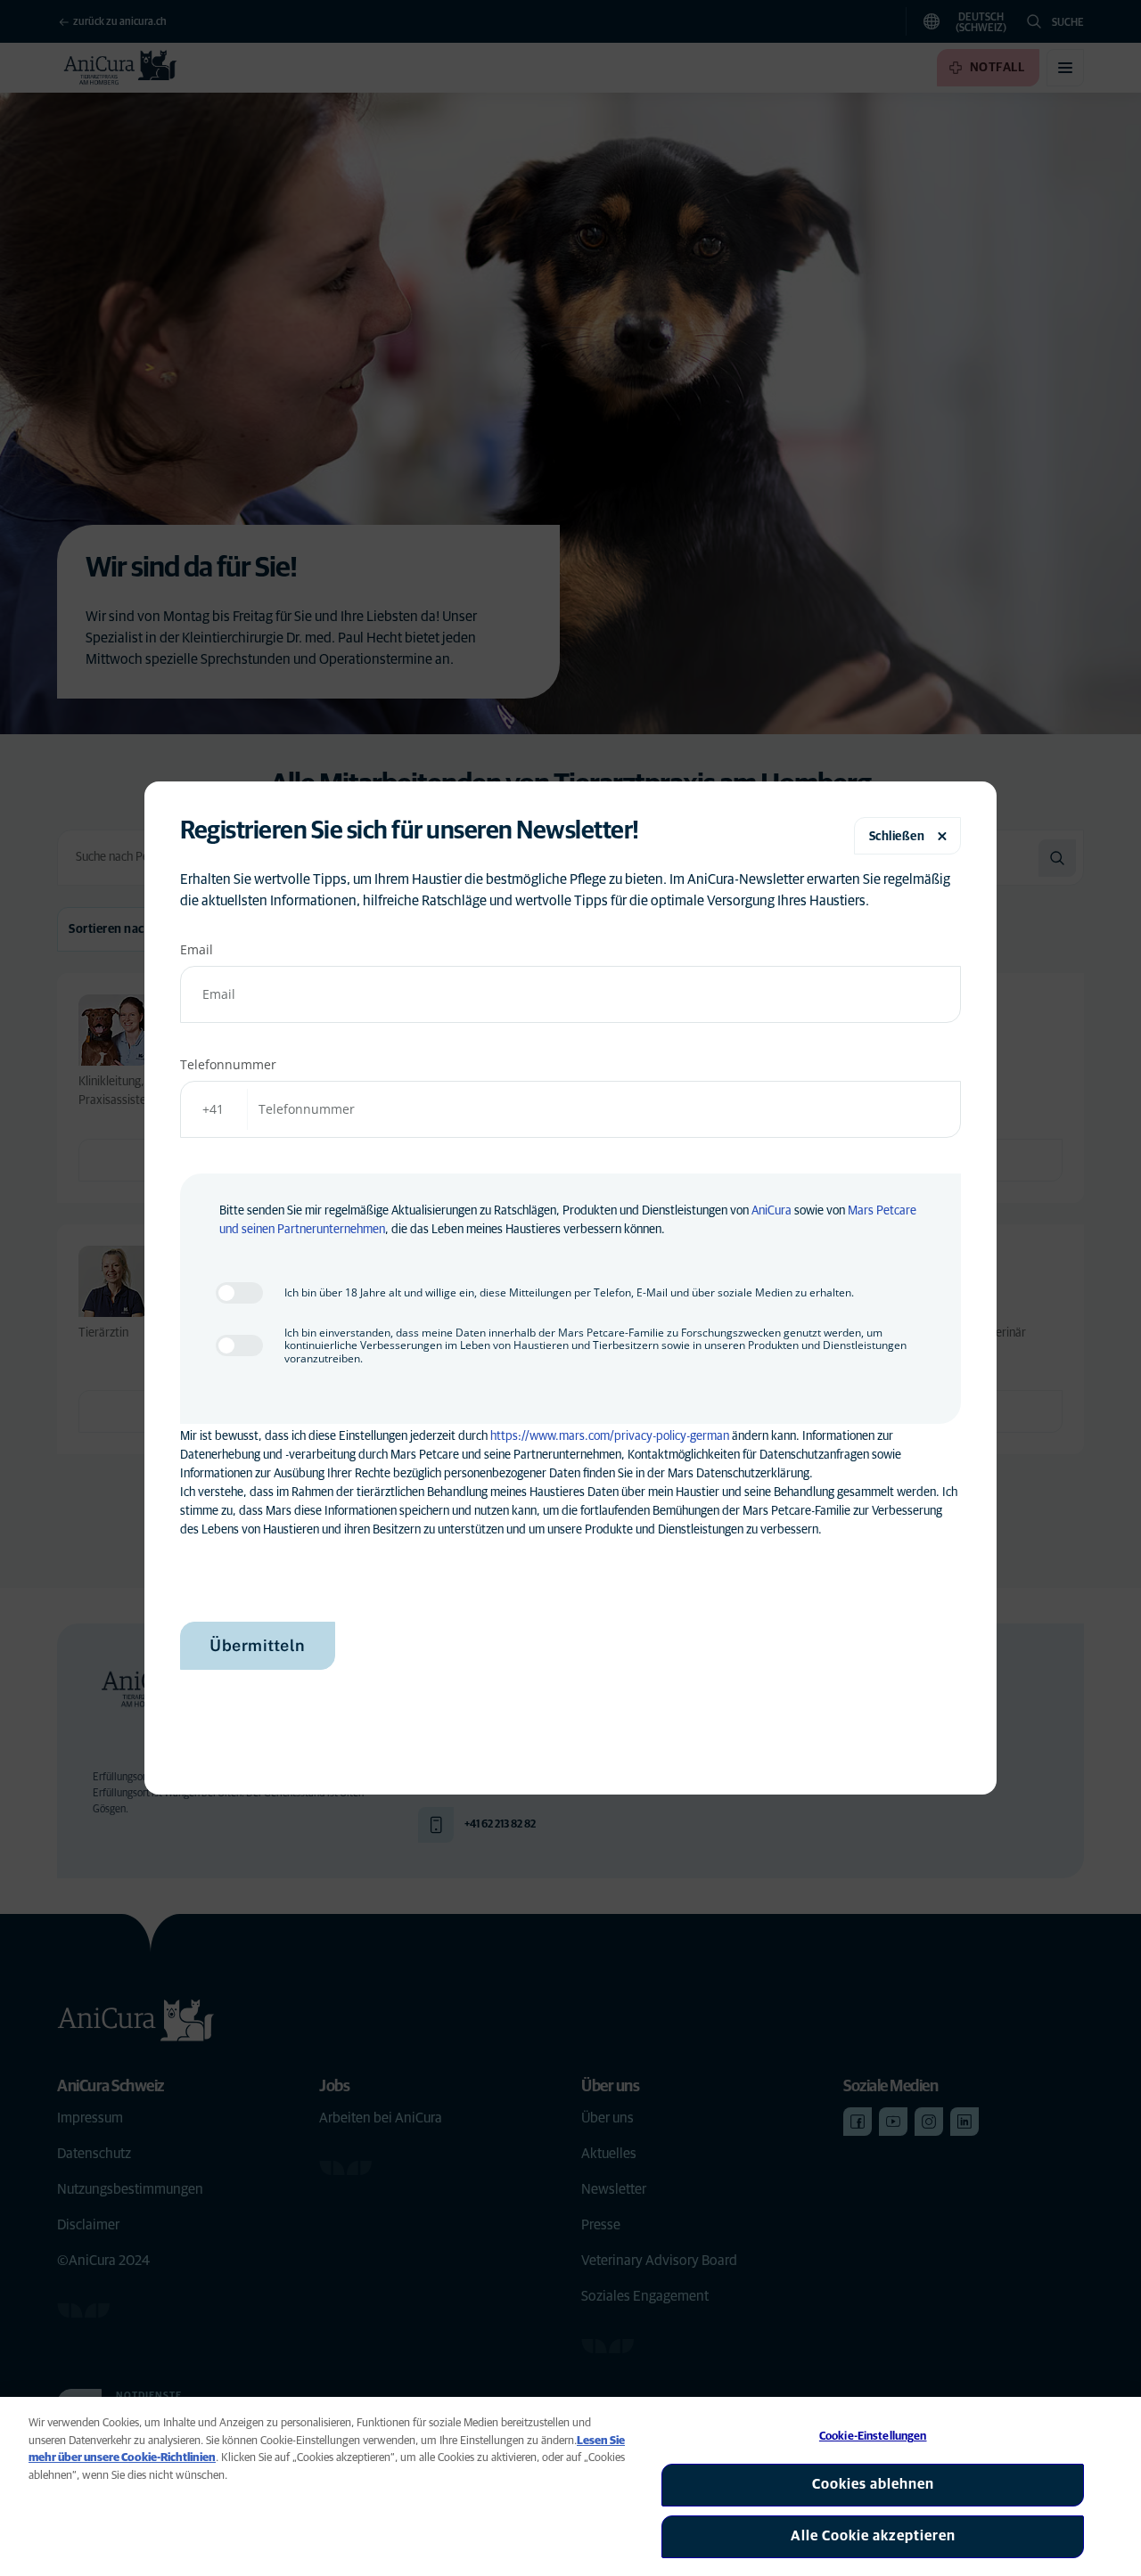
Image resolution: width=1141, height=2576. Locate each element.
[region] (570, 2486)
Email (197, 949)
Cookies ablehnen (873, 2484)
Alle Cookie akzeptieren (873, 2536)
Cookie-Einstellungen (873, 2437)
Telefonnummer (228, 1064)
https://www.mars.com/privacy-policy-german (610, 1436)
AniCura (772, 1211)
